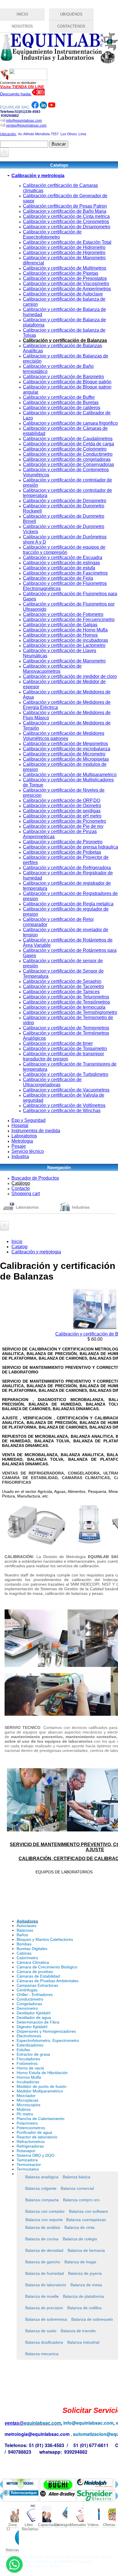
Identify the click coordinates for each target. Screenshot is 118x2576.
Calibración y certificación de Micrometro (64, 754)
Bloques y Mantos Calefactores (45, 1939)
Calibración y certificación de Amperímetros (67, 289)
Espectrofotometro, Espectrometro (48, 2040)
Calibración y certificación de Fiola (58, 578)
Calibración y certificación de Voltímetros (64, 1105)
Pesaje (19, 1146)
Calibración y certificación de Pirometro (63, 842)
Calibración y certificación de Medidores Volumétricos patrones (64, 736)
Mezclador (26, 2096)
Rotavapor (26, 2151)
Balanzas (25, 1930)
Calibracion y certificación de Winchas (62, 1111)
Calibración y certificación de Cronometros (66, 222)
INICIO (22, 14)
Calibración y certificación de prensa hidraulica (70, 847)
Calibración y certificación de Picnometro (64, 821)
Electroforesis (29, 2036)
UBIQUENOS (71, 14)
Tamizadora (27, 2160)
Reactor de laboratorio (37, 2137)
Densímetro (27, 2008)
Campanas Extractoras (37, 1985)
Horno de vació (30, 2068)
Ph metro (25, 2114)
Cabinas (24, 1953)
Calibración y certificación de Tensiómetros (66, 1002)
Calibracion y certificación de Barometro (63, 377)
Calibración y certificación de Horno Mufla (65, 630)
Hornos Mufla (29, 2077)
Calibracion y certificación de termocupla (64, 1007)
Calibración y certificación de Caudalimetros (68, 439)
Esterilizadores (30, 2045)
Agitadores (27, 1921)
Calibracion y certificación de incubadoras (65, 640)
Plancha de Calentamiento (41, 2119)
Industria (20, 1156)
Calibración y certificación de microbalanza (67, 749)
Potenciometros (31, 2128)
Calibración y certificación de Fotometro (63, 614)
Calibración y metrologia (38, 176)
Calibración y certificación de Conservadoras (68, 464)
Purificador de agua (34, 2132)
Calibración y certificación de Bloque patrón (67, 382)
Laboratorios (24, 1136)
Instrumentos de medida (36, 1131)
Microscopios (28, 2105)
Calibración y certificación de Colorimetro (65, 449)
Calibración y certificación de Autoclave (63, 294)
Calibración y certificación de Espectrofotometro (52, 234)
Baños (22, 1935)
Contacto (21, 1188)
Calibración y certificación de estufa (59, 568)
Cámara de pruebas (35, 1972)
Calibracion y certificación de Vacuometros (66, 1090)
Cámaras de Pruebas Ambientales (48, 1981)
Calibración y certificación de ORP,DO (62, 800)
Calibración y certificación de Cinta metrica (66, 216)
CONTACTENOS (71, 26)
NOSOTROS (22, 26)
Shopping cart (26, 1194)
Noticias (12, 2550)
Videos (93, 2525)
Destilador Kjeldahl (34, 2013)
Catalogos (61, 2525)
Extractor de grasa (33, 2054)
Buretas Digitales (32, 1949)
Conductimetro (30, 1999)
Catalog (19, 1247)
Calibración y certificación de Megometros (65, 744)
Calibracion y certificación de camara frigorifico (70, 423)
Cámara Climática (33, 1962)
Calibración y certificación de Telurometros (66, 997)
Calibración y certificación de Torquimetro (65, 1049)
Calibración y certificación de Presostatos (65, 278)
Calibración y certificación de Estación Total (67, 242)
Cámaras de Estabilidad (38, 1976)
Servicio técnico (28, 1151)
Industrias (81, 1207)
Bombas (24, 1944)
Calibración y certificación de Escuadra (63, 557)
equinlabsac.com (42, 2423)
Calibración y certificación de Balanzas (65, 340)
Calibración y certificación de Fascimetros (65, 573)
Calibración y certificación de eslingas (61, 563)
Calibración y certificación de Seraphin (62, 981)
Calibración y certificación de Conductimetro (68, 454)
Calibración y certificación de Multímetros (65, 268)
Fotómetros (27, 2063)
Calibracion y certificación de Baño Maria (65, 211)
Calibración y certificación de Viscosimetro (66, 284)
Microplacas (27, 2100)
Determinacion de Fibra (38, 2022)
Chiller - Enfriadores (35, 1995)
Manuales (77, 2525)
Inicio (17, 1241)
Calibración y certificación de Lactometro (64, 645)
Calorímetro (27, 1958)
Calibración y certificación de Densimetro (65, 501)
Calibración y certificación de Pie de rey (63, 826)
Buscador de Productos (35, 1178)
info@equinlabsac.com (24, 121)
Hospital (20, 1125)
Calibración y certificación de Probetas (62, 852)
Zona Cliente (12, 2525)
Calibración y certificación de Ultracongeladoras (52, 1082)
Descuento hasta (16, 94)
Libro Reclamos (28, 2525)
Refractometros (31, 2142)
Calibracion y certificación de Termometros (66, 1028)
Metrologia (22, 1141)
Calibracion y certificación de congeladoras (67, 459)
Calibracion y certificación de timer (58, 1043)
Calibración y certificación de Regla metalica (68, 904)
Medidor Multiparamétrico (40, 2091)
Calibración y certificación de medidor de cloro (70, 676)
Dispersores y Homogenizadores (46, 2031)
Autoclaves (26, 1926)
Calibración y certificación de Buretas (61, 402)
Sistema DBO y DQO (36, 2155)
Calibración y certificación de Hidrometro (64, 247)
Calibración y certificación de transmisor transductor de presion (63, 1056)
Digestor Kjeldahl (32, 2027)
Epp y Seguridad (28, 1120)
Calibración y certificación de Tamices (61, 992)
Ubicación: (8, 134)
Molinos (24, 2109)
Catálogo (21, 1183)
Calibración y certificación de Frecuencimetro (69, 620)
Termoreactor (29, 2165)
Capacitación (45, 2525)
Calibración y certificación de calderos (62, 408)
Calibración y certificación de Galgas (60, 625)
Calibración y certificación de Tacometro (63, 986)
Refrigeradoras (30, 2146)
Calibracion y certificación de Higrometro (64, 253)
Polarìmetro (27, 2123)
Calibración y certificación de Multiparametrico (70, 775)
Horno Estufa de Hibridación (42, 2073)
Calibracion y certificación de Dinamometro (67, 227)
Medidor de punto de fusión (42, 2086)
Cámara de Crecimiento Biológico (47, 1967)
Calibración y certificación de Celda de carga (68, 444)
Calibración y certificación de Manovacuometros (52, 669)
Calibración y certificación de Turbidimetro (66, 1074)
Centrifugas (27, 1990)
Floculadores (28, 2059)
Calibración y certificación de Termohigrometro (70, 1012)
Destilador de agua (34, 2017)
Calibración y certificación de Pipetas (61, 273)
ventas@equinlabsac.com (26, 125)
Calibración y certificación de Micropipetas (66, 759)
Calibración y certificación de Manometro (64, 661)
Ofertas (109, 2525)
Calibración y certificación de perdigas (62, 811)
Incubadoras (28, 2082)
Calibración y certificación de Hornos (60, 635)
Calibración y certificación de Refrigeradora (67, 868)
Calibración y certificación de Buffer (59, 397)
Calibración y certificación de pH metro (62, 816)
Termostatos (28, 2169)
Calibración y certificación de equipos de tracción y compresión (64, 550)
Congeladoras (29, 2004)
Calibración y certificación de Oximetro (62, 806)
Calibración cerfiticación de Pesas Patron (65, 206)
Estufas (23, 2050)
